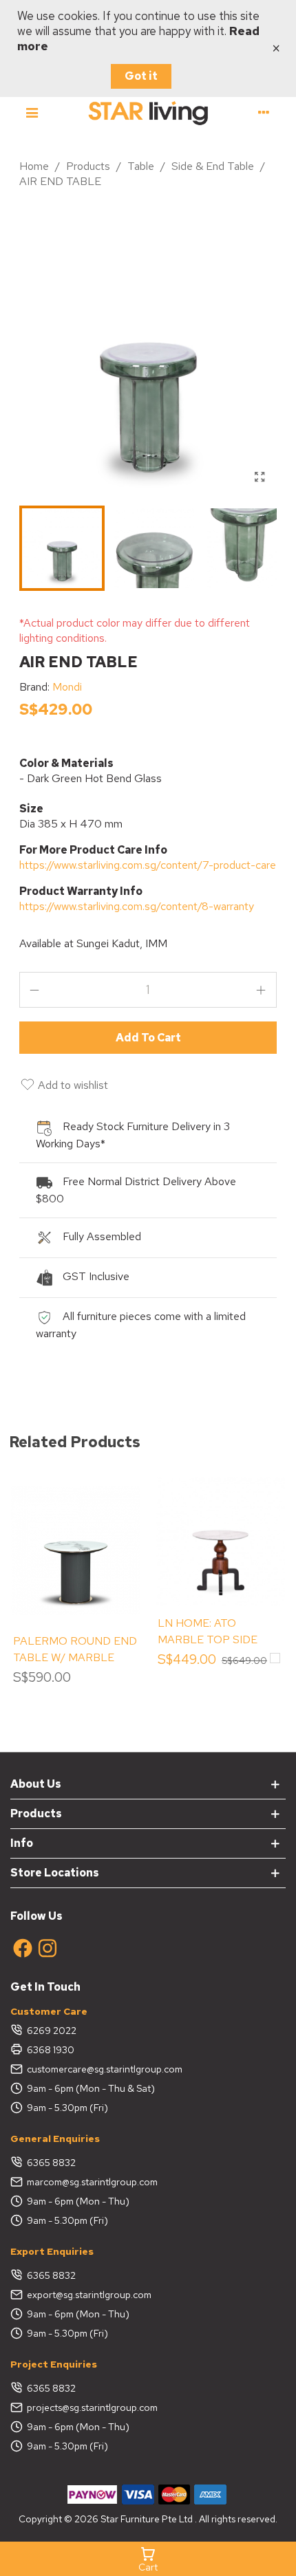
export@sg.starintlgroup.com (89, 2295)
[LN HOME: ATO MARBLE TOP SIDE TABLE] (220, 1541)
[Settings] (264, 112)
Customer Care (49, 2011)
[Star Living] (148, 112)
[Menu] (32, 112)
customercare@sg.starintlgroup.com (105, 2069)
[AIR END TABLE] (260, 477)
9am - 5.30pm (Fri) (67, 2108)
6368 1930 (51, 2050)
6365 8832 (51, 2163)
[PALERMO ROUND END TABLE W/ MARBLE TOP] (76, 1551)
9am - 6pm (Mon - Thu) (78, 2201)
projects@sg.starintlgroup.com (92, 2407)
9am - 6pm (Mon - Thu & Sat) (91, 2088)
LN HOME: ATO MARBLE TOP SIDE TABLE (208, 1639)
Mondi (67, 687)
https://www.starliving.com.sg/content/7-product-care (148, 865)
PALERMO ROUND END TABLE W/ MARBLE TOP (75, 1657)
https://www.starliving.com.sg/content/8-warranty (137, 906)
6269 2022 (52, 2031)
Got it (141, 76)
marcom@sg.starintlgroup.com (92, 2182)
